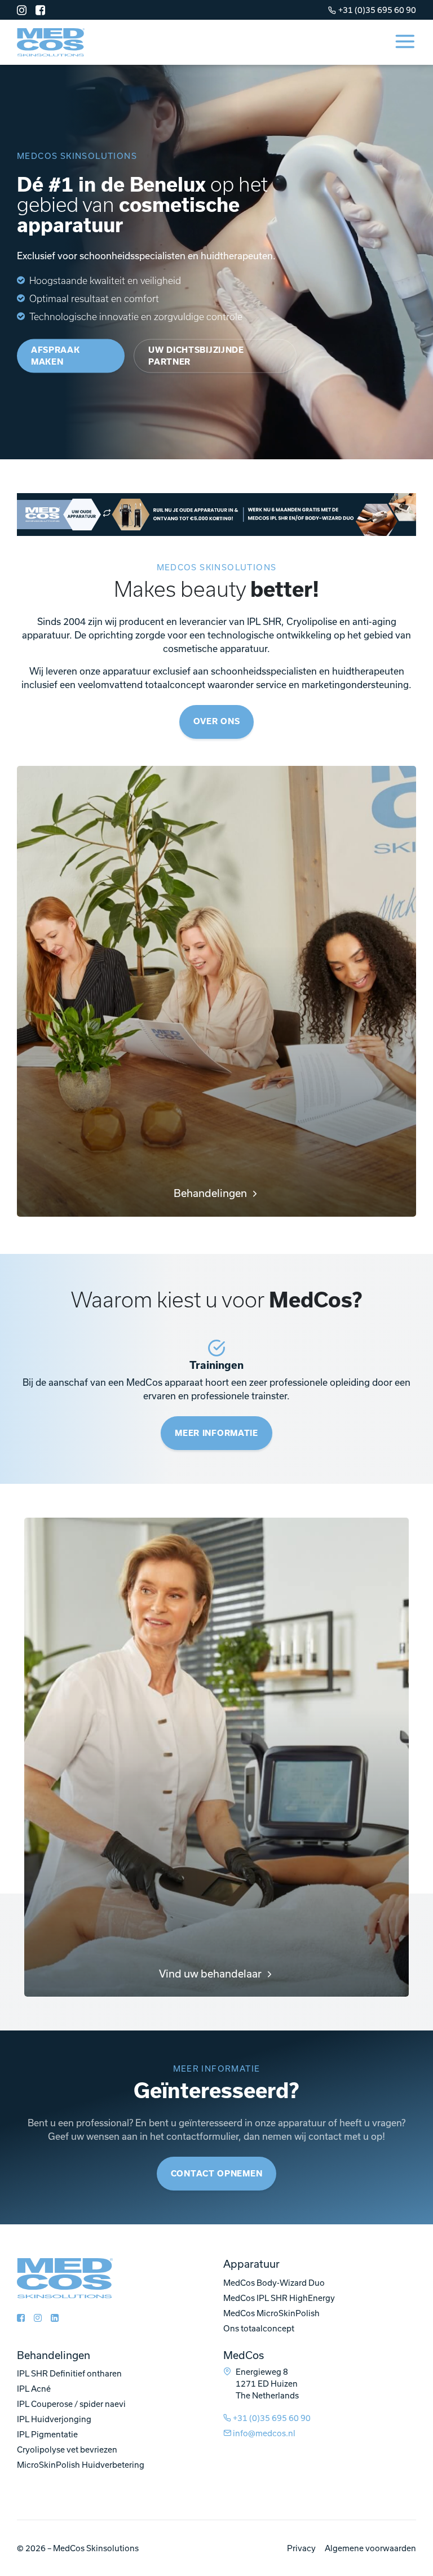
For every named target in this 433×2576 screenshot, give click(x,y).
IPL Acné (34, 2389)
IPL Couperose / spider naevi (71, 2404)
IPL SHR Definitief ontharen (69, 2373)
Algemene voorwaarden (370, 2548)
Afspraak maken (56, 355)
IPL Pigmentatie (47, 2434)
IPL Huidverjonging (54, 2419)
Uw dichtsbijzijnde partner (196, 355)
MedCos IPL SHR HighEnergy (279, 2298)
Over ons (217, 721)
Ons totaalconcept (259, 2328)
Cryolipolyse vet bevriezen (67, 2449)
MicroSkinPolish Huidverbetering (81, 2465)
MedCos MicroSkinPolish (271, 2313)
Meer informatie (216, 1433)
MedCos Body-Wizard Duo (274, 2283)
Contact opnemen (217, 2174)
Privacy (301, 2548)
